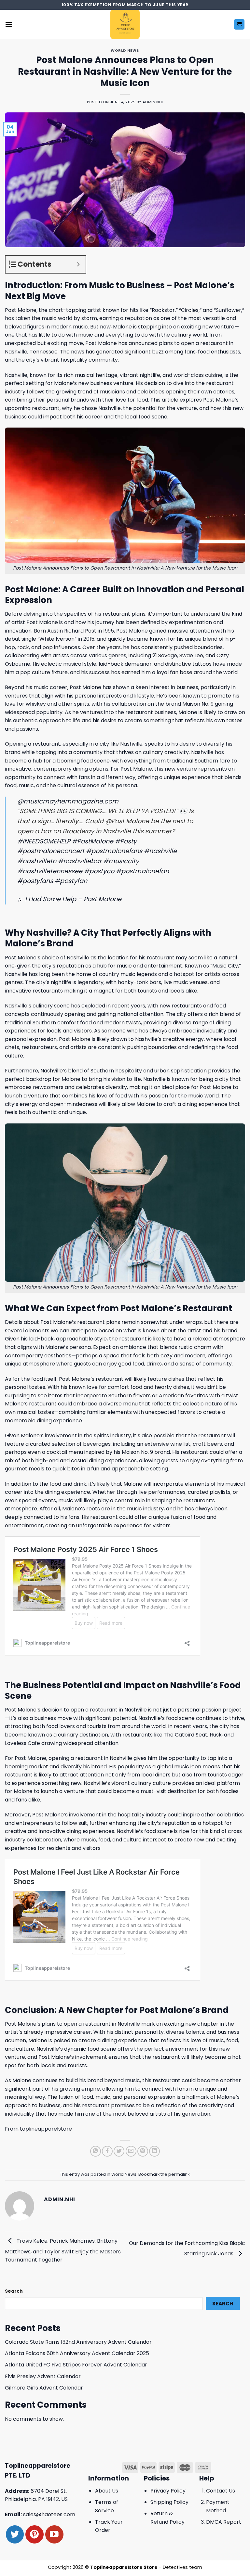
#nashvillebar (80, 861)
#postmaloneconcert (51, 851)
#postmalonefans (114, 851)
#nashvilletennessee (50, 871)
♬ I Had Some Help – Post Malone (69, 899)
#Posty (126, 841)
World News (125, 50)
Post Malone (21, 310)
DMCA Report (224, 2522)
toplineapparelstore (46, 2129)
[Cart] (239, 25)
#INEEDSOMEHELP (44, 841)
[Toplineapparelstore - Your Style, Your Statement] (125, 24)
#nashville (160, 851)
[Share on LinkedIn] (154, 2151)
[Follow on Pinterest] (34, 2534)
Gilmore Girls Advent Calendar (44, 2388)
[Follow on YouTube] (54, 2534)
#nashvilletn (37, 861)
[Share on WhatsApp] (96, 2151)
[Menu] (9, 24)
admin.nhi (153, 102)
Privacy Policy (168, 2491)
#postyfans (35, 881)
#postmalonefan (142, 871)
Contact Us (221, 2491)
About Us (107, 2491)
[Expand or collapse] (78, 264)
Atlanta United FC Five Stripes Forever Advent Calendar (76, 2365)
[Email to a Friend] (131, 2151)
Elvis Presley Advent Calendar (43, 2376)
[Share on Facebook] (107, 2151)
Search (14, 2291)
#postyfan (71, 881)
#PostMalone (93, 841)
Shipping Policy (169, 2502)
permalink (179, 2174)
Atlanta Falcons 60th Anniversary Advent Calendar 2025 (77, 2353)
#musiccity (121, 861)
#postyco (99, 871)
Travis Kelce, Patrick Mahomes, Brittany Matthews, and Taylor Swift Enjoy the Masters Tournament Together (63, 2250)
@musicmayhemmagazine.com (68, 801)
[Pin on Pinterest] (143, 2151)
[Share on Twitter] (119, 2151)
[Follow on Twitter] (15, 2534)
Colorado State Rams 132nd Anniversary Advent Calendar (78, 2342)
